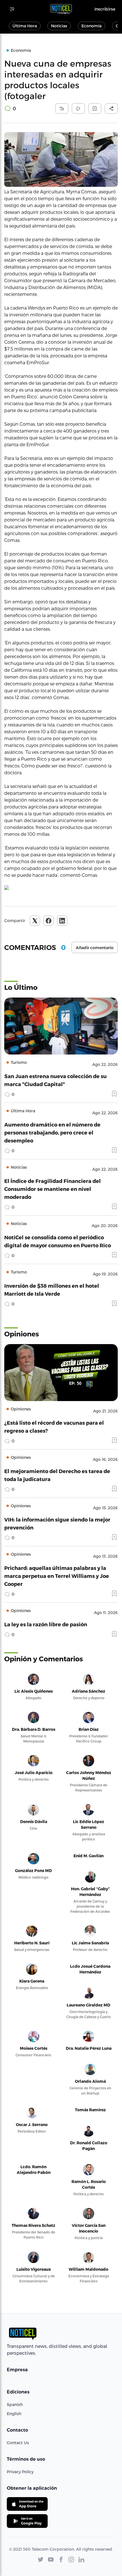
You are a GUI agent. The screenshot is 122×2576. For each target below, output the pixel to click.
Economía (91, 26)
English (14, 2414)
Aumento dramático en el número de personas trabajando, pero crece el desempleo (52, 1132)
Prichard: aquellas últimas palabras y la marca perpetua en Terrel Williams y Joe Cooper (57, 1576)
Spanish (15, 2404)
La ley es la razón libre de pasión (46, 1624)
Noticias (59, 26)
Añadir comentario (95, 948)
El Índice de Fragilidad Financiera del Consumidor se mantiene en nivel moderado (52, 1189)
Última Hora (25, 26)
